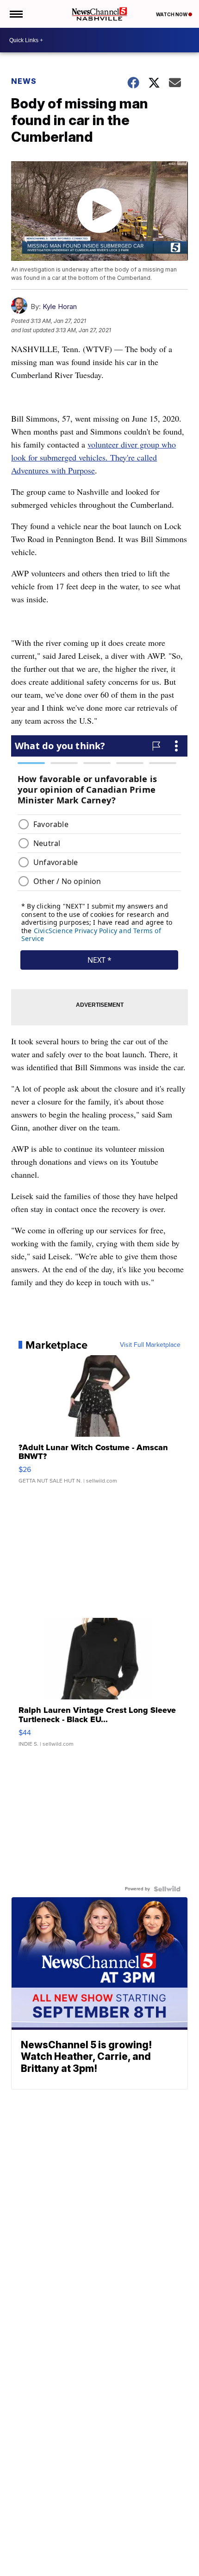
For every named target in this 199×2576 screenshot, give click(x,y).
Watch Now (172, 14)
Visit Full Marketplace (150, 1345)
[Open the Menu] (16, 14)
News (24, 81)
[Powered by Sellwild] (167, 1889)
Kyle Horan (60, 306)
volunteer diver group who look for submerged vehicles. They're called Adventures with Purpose (93, 457)
